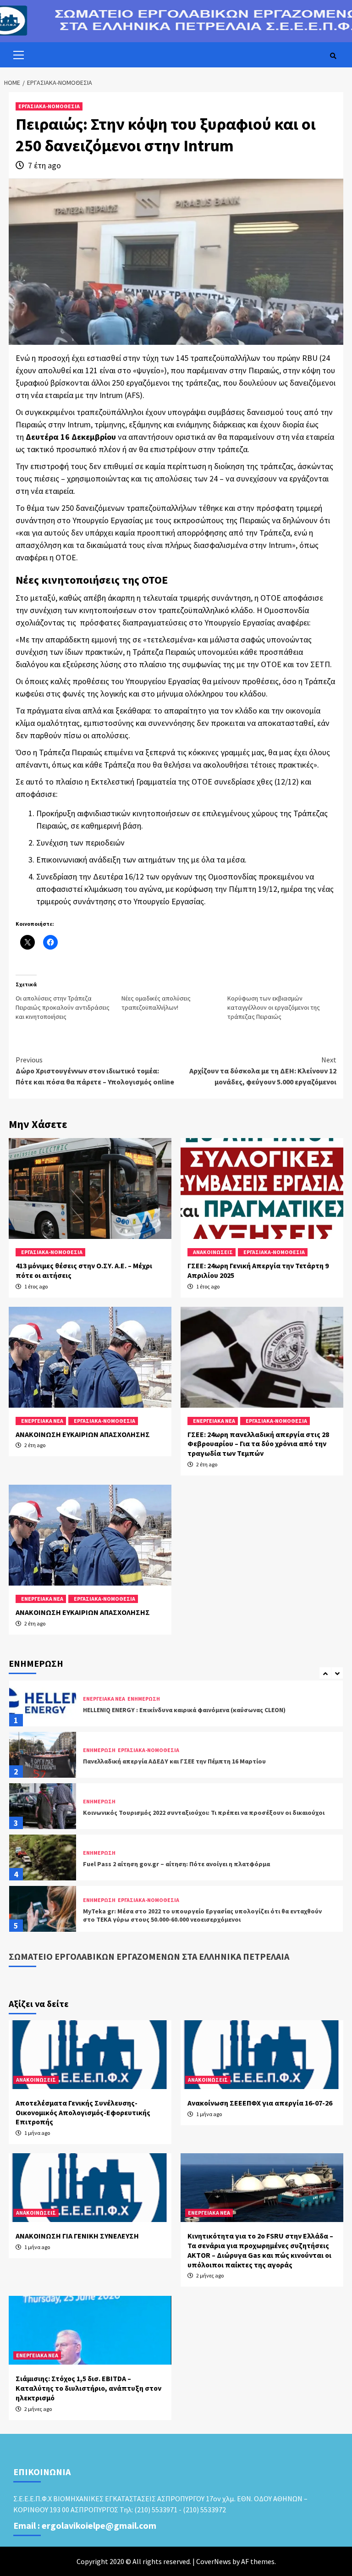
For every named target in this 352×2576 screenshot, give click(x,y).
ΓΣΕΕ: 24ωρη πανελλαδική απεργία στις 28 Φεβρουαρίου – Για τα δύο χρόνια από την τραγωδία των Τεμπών (258, 1444)
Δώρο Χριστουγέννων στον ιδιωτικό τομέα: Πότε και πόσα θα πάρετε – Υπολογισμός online (95, 1071)
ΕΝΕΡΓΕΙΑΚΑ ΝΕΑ (42, 1421)
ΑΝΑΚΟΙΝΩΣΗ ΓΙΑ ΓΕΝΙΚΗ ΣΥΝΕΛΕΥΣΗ (77, 2236)
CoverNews (214, 2561)
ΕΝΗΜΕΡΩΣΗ (99, 1699)
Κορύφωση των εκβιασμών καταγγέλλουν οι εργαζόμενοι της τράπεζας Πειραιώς (274, 1007)
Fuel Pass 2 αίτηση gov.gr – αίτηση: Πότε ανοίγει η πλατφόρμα (176, 1813)
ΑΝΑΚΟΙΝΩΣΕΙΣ (213, 1252)
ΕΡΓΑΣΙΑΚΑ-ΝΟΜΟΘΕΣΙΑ (49, 106)
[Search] (333, 56)
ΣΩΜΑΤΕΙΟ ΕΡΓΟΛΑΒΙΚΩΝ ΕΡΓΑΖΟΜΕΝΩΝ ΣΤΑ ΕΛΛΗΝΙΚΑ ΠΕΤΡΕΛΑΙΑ (149, 1956)
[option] (176, 1706)
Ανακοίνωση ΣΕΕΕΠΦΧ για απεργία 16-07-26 (260, 2103)
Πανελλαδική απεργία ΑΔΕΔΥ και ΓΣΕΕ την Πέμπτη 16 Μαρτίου (174, 1710)
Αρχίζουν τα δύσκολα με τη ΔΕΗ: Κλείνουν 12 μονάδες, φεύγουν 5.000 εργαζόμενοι (263, 1071)
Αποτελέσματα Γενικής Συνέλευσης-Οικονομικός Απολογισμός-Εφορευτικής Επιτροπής (83, 2112)
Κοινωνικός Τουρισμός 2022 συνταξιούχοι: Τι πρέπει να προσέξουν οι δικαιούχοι (204, 1761)
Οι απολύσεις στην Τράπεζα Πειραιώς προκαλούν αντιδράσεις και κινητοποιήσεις (63, 1007)
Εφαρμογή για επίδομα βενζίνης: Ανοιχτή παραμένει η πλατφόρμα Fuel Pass (197, 1915)
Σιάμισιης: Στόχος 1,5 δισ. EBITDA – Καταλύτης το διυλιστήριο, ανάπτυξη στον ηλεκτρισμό (88, 2388)
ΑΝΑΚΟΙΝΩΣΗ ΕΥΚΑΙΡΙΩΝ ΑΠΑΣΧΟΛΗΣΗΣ (83, 1434)
